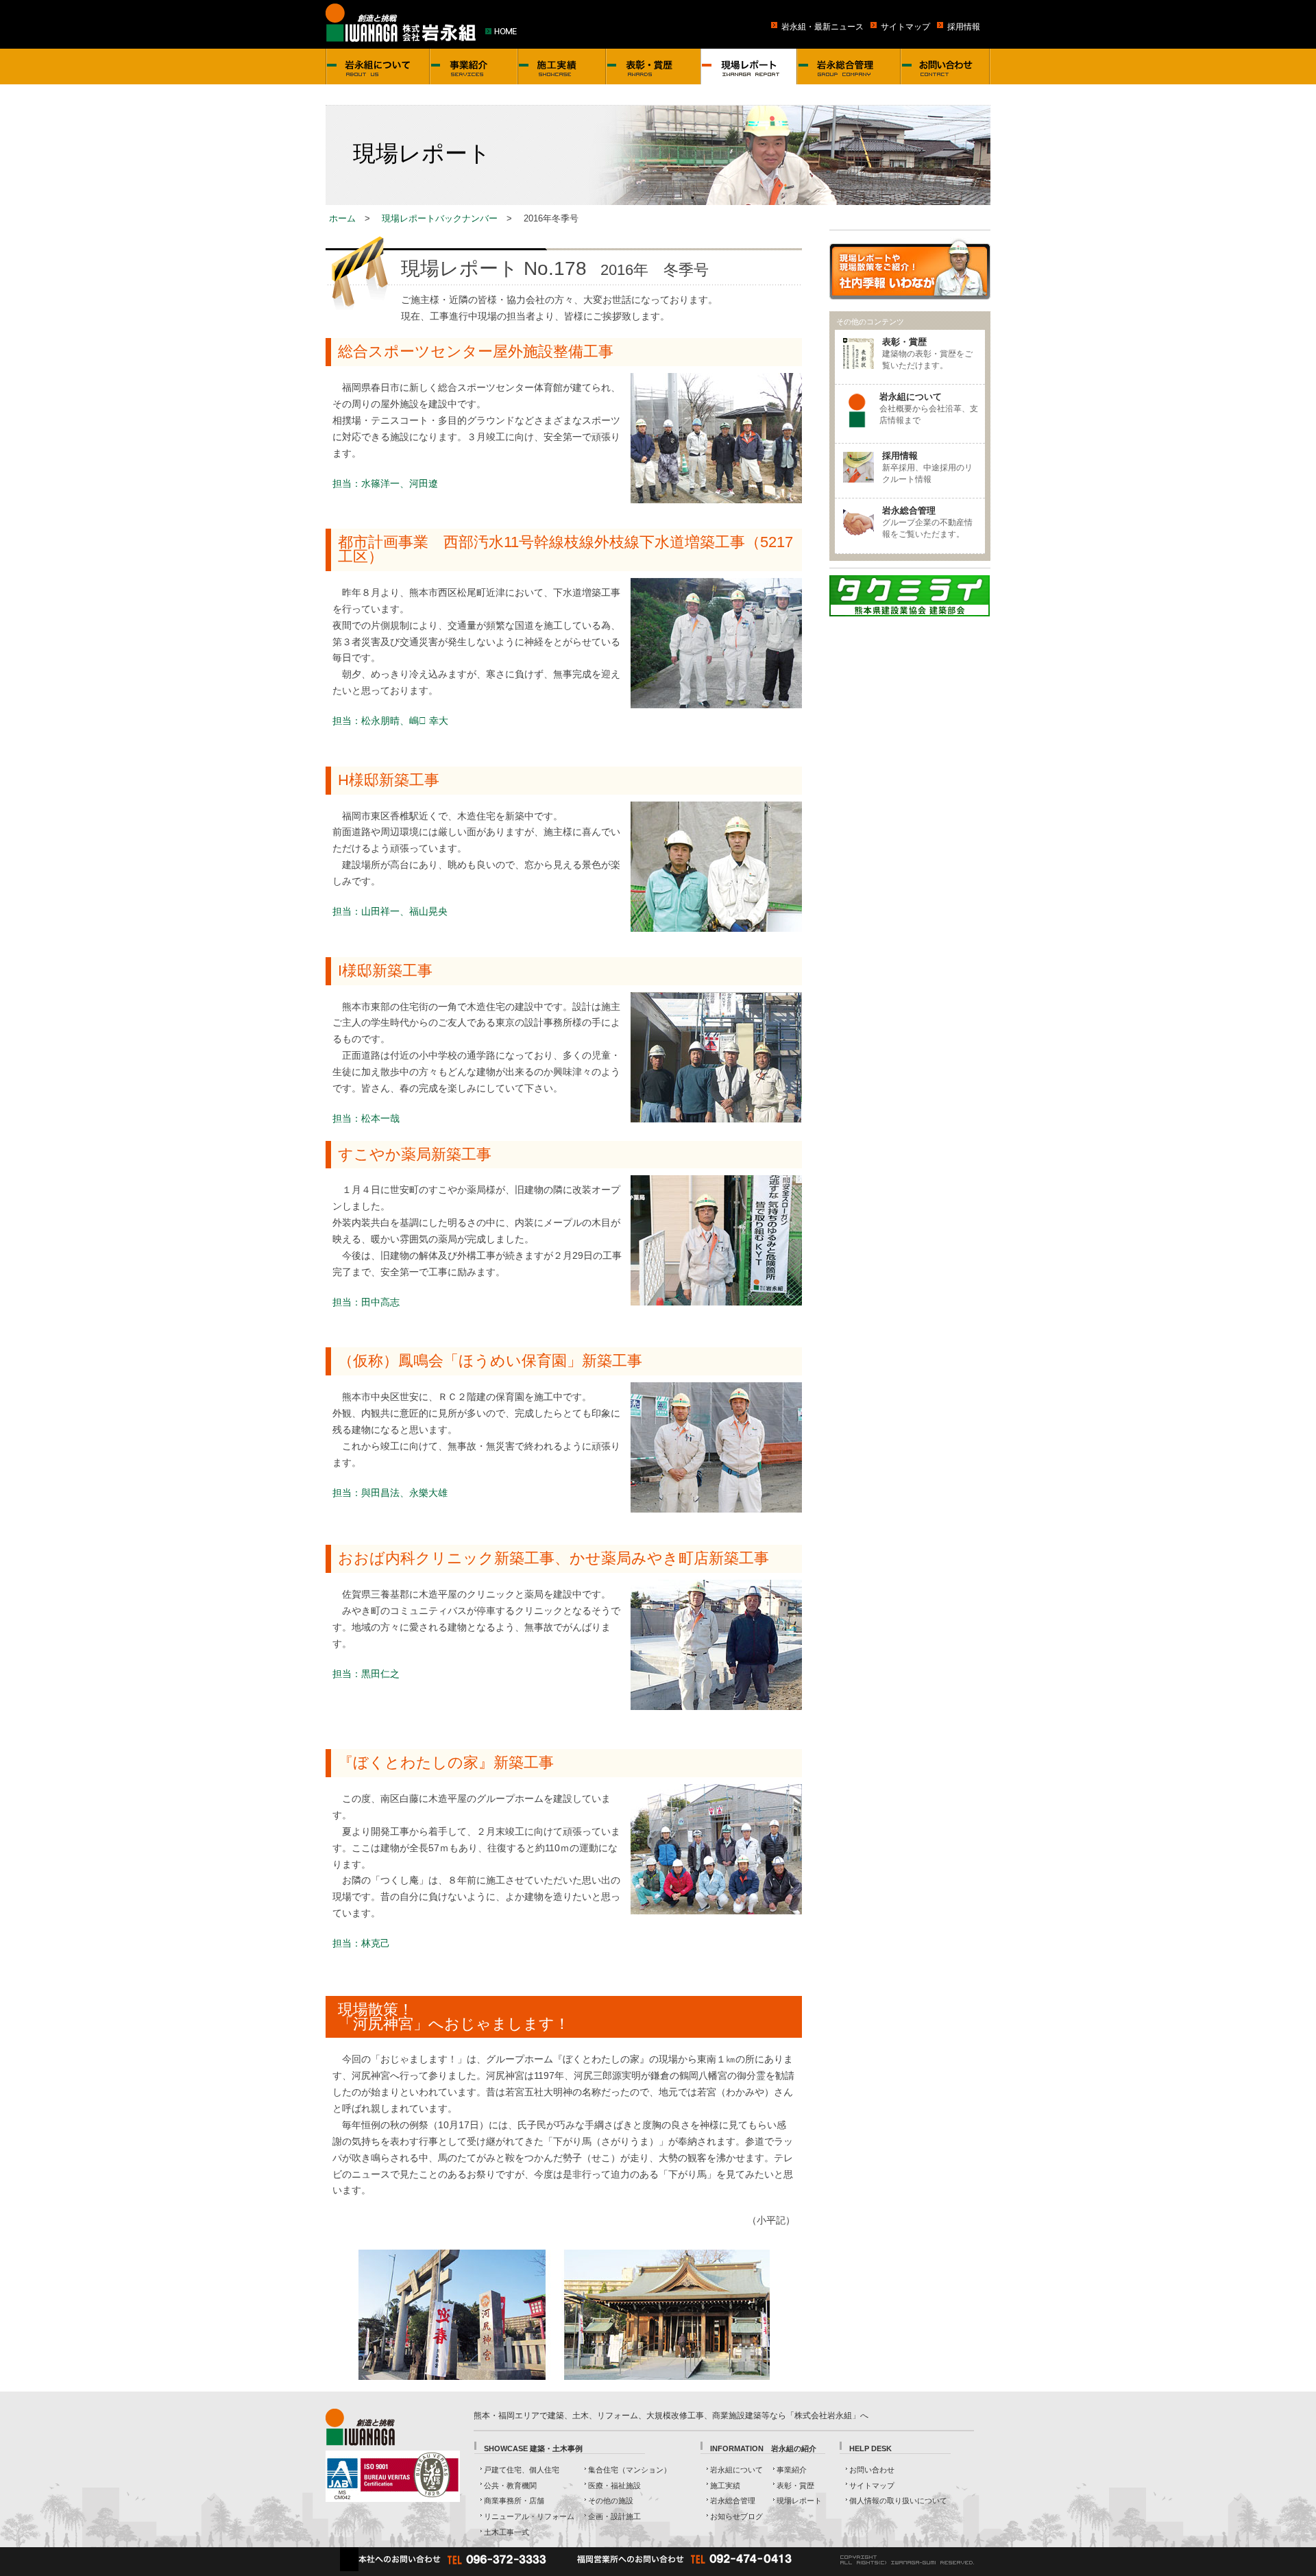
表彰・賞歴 (795, 2485)
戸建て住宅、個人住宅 (522, 2470)
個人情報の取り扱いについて (898, 2501)
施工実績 (725, 2485)
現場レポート (799, 2501)
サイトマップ (905, 26)
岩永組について (736, 2470)
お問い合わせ (872, 2470)
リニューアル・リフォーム (529, 2516)
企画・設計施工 (614, 2516)
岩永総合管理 (733, 2501)
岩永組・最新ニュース (822, 26)
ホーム (342, 218)
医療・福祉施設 (614, 2485)
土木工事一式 (507, 2532)
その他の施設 (611, 2501)
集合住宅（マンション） (630, 2470)
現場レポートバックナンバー (440, 218)
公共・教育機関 (510, 2485)
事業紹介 (792, 2470)
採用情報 (964, 26)
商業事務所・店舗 (514, 2501)
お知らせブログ (736, 2516)
